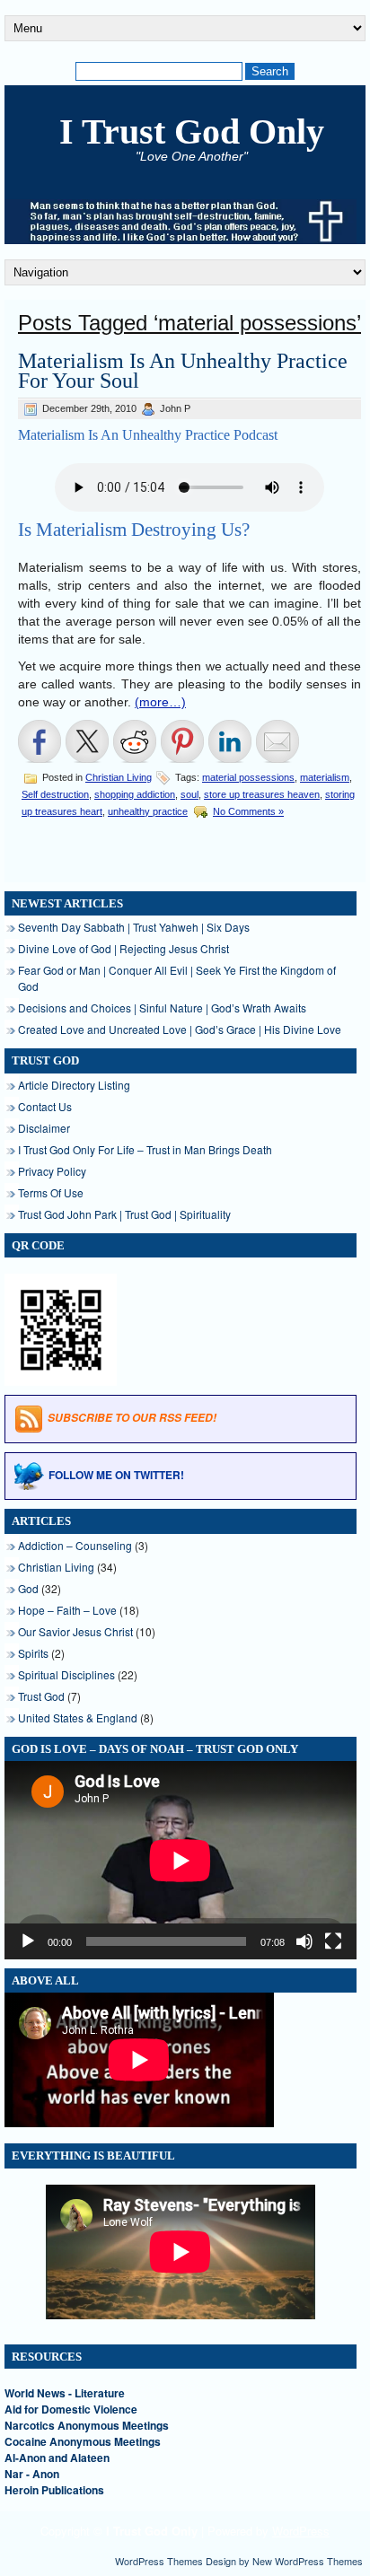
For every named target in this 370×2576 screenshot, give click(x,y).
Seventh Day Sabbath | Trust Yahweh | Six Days (134, 927)
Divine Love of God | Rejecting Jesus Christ (123, 948)
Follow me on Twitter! (116, 1475)
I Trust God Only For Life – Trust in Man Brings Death (145, 1149)
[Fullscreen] (333, 1941)
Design (221, 2561)
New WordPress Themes (308, 2561)
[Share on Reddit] (135, 741)
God (28, 1588)
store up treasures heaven (262, 794)
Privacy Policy (52, 1171)
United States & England (78, 1717)
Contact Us (45, 1106)
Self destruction (55, 794)
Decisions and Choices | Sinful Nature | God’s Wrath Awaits (162, 1008)
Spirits (33, 1653)
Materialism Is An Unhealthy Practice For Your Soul (183, 371)
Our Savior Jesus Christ (75, 1631)
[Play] (28, 1941)
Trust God (41, 1696)
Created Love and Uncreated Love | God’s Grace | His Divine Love (180, 1029)
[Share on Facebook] (40, 741)
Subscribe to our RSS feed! (132, 1419)
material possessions (248, 777)
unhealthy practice (148, 811)
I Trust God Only (192, 131)
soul (189, 794)
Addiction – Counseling (75, 1545)
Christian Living (119, 777)
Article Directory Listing (74, 1085)
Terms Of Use (51, 1192)
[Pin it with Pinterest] (182, 741)
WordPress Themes (159, 2561)
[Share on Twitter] (87, 741)
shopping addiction (135, 794)
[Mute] (304, 1941)
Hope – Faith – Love (67, 1610)
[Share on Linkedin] (230, 741)
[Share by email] (277, 741)
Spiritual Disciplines (66, 1674)
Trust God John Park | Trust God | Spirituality (124, 1214)
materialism (325, 777)
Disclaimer (44, 1128)
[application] (181, 1860)
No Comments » (248, 811)
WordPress (301, 2531)
